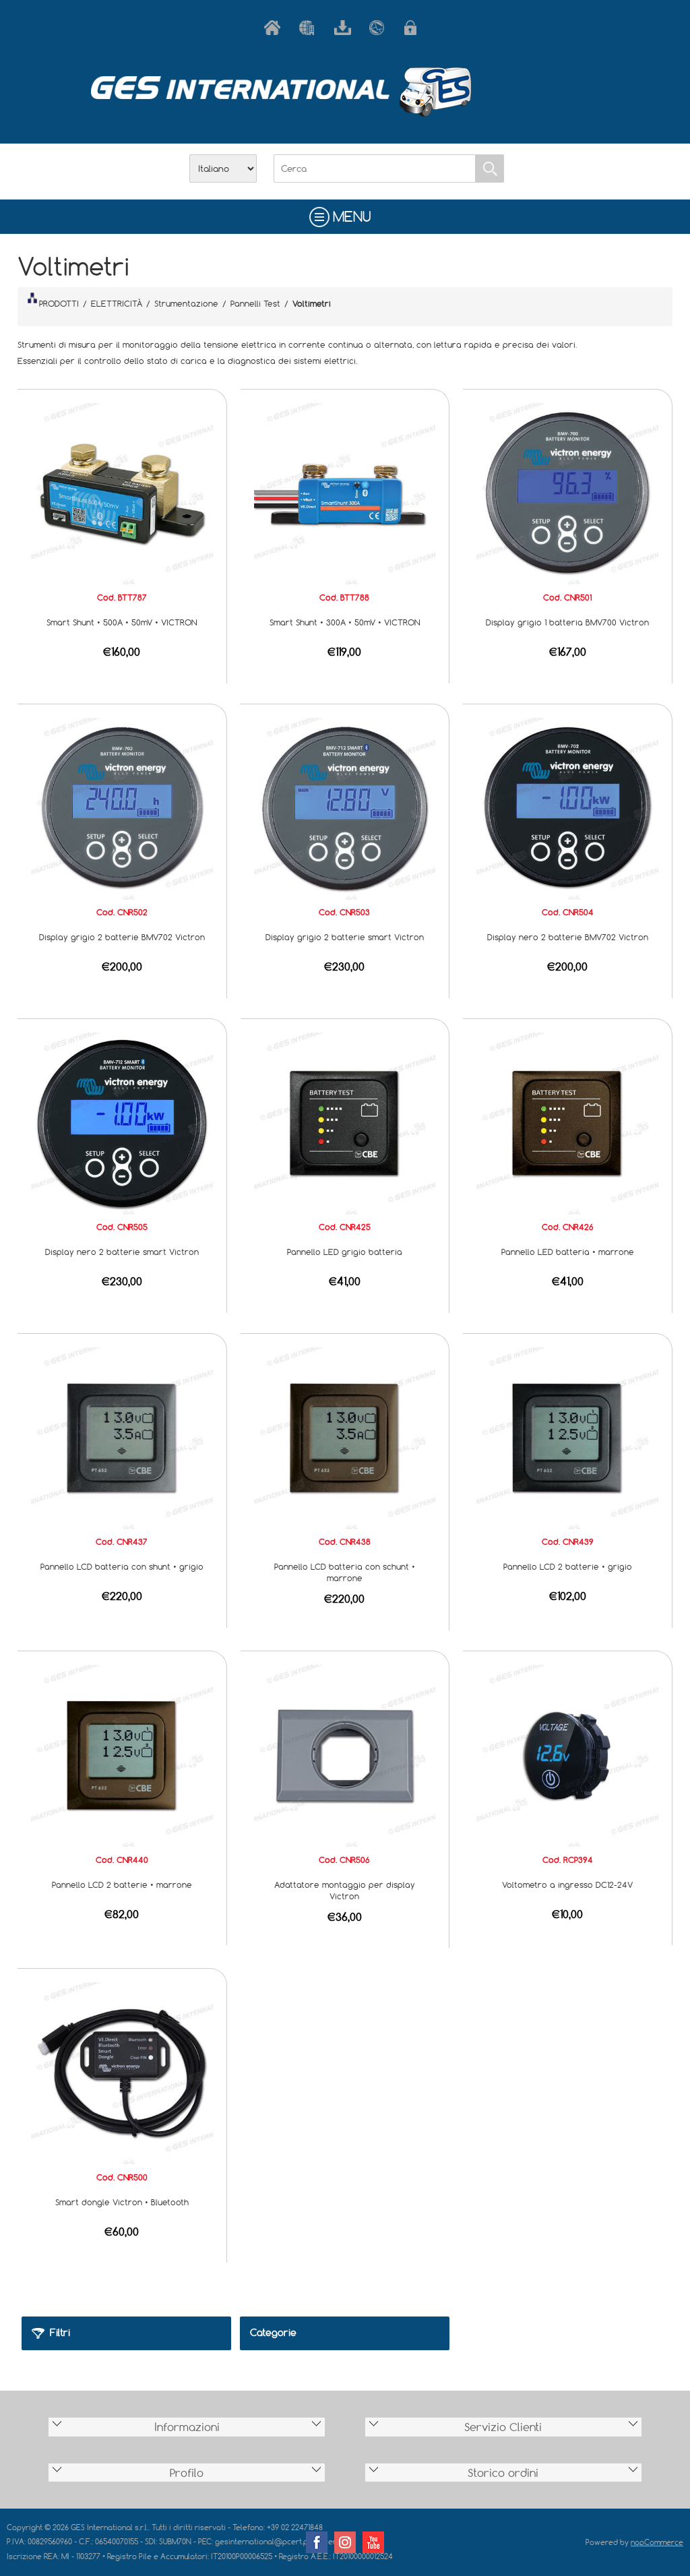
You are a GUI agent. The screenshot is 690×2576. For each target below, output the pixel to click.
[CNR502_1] (122, 807)
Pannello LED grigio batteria (345, 1252)
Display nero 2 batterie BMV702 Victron (568, 937)
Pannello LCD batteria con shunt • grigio (122, 1566)
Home (275, 28)
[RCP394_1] (567, 1754)
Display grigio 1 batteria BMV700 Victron (567, 622)
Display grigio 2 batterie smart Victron (345, 937)
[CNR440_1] (122, 1754)
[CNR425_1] (345, 1122)
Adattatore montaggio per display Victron (345, 1890)
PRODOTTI (59, 303)
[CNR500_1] (122, 2072)
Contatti (380, 28)
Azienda (310, 28)
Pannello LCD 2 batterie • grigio (568, 1566)
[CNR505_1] (122, 1122)
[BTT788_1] (345, 493)
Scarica (345, 28)
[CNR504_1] (567, 807)
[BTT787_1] (122, 493)
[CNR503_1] (345, 807)
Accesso (415, 28)
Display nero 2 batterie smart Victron (122, 1252)
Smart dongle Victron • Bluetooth (122, 2202)
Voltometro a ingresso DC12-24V (567, 1884)
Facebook (317, 2542)
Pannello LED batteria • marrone (568, 1252)
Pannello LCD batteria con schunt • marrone (345, 1572)
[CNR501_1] (567, 493)
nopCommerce (657, 2542)
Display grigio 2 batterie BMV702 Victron (122, 937)
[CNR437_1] (122, 1437)
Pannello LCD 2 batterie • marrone (122, 1884)
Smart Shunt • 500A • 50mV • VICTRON (122, 622)
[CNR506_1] (345, 1754)
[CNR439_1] (567, 1437)
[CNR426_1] (567, 1122)
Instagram (345, 2542)
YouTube (373, 2542)
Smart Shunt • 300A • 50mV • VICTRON (345, 622)
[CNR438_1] (345, 1437)
